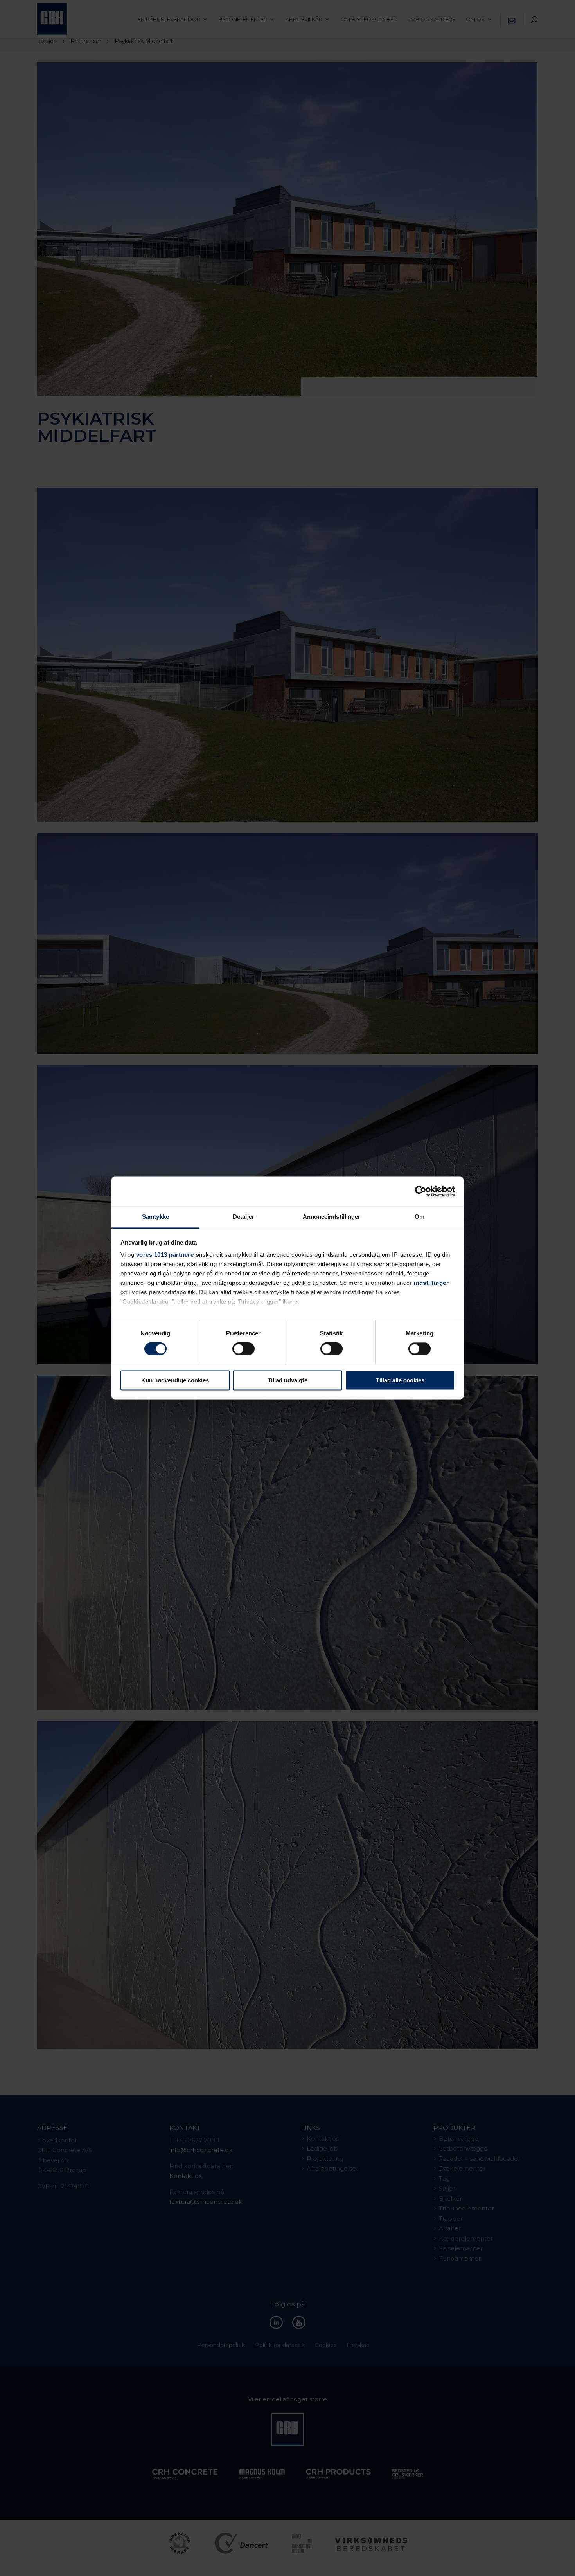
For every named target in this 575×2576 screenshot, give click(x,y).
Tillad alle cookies (400, 1380)
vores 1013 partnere (165, 1255)
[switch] (243, 1349)
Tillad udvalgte (287, 1380)
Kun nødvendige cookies (175, 1380)
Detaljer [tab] (243, 1217)
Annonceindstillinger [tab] (332, 1217)
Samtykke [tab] (155, 1217)
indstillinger (431, 1283)
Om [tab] (420, 1217)
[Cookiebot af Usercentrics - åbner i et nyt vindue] (421, 1191)
